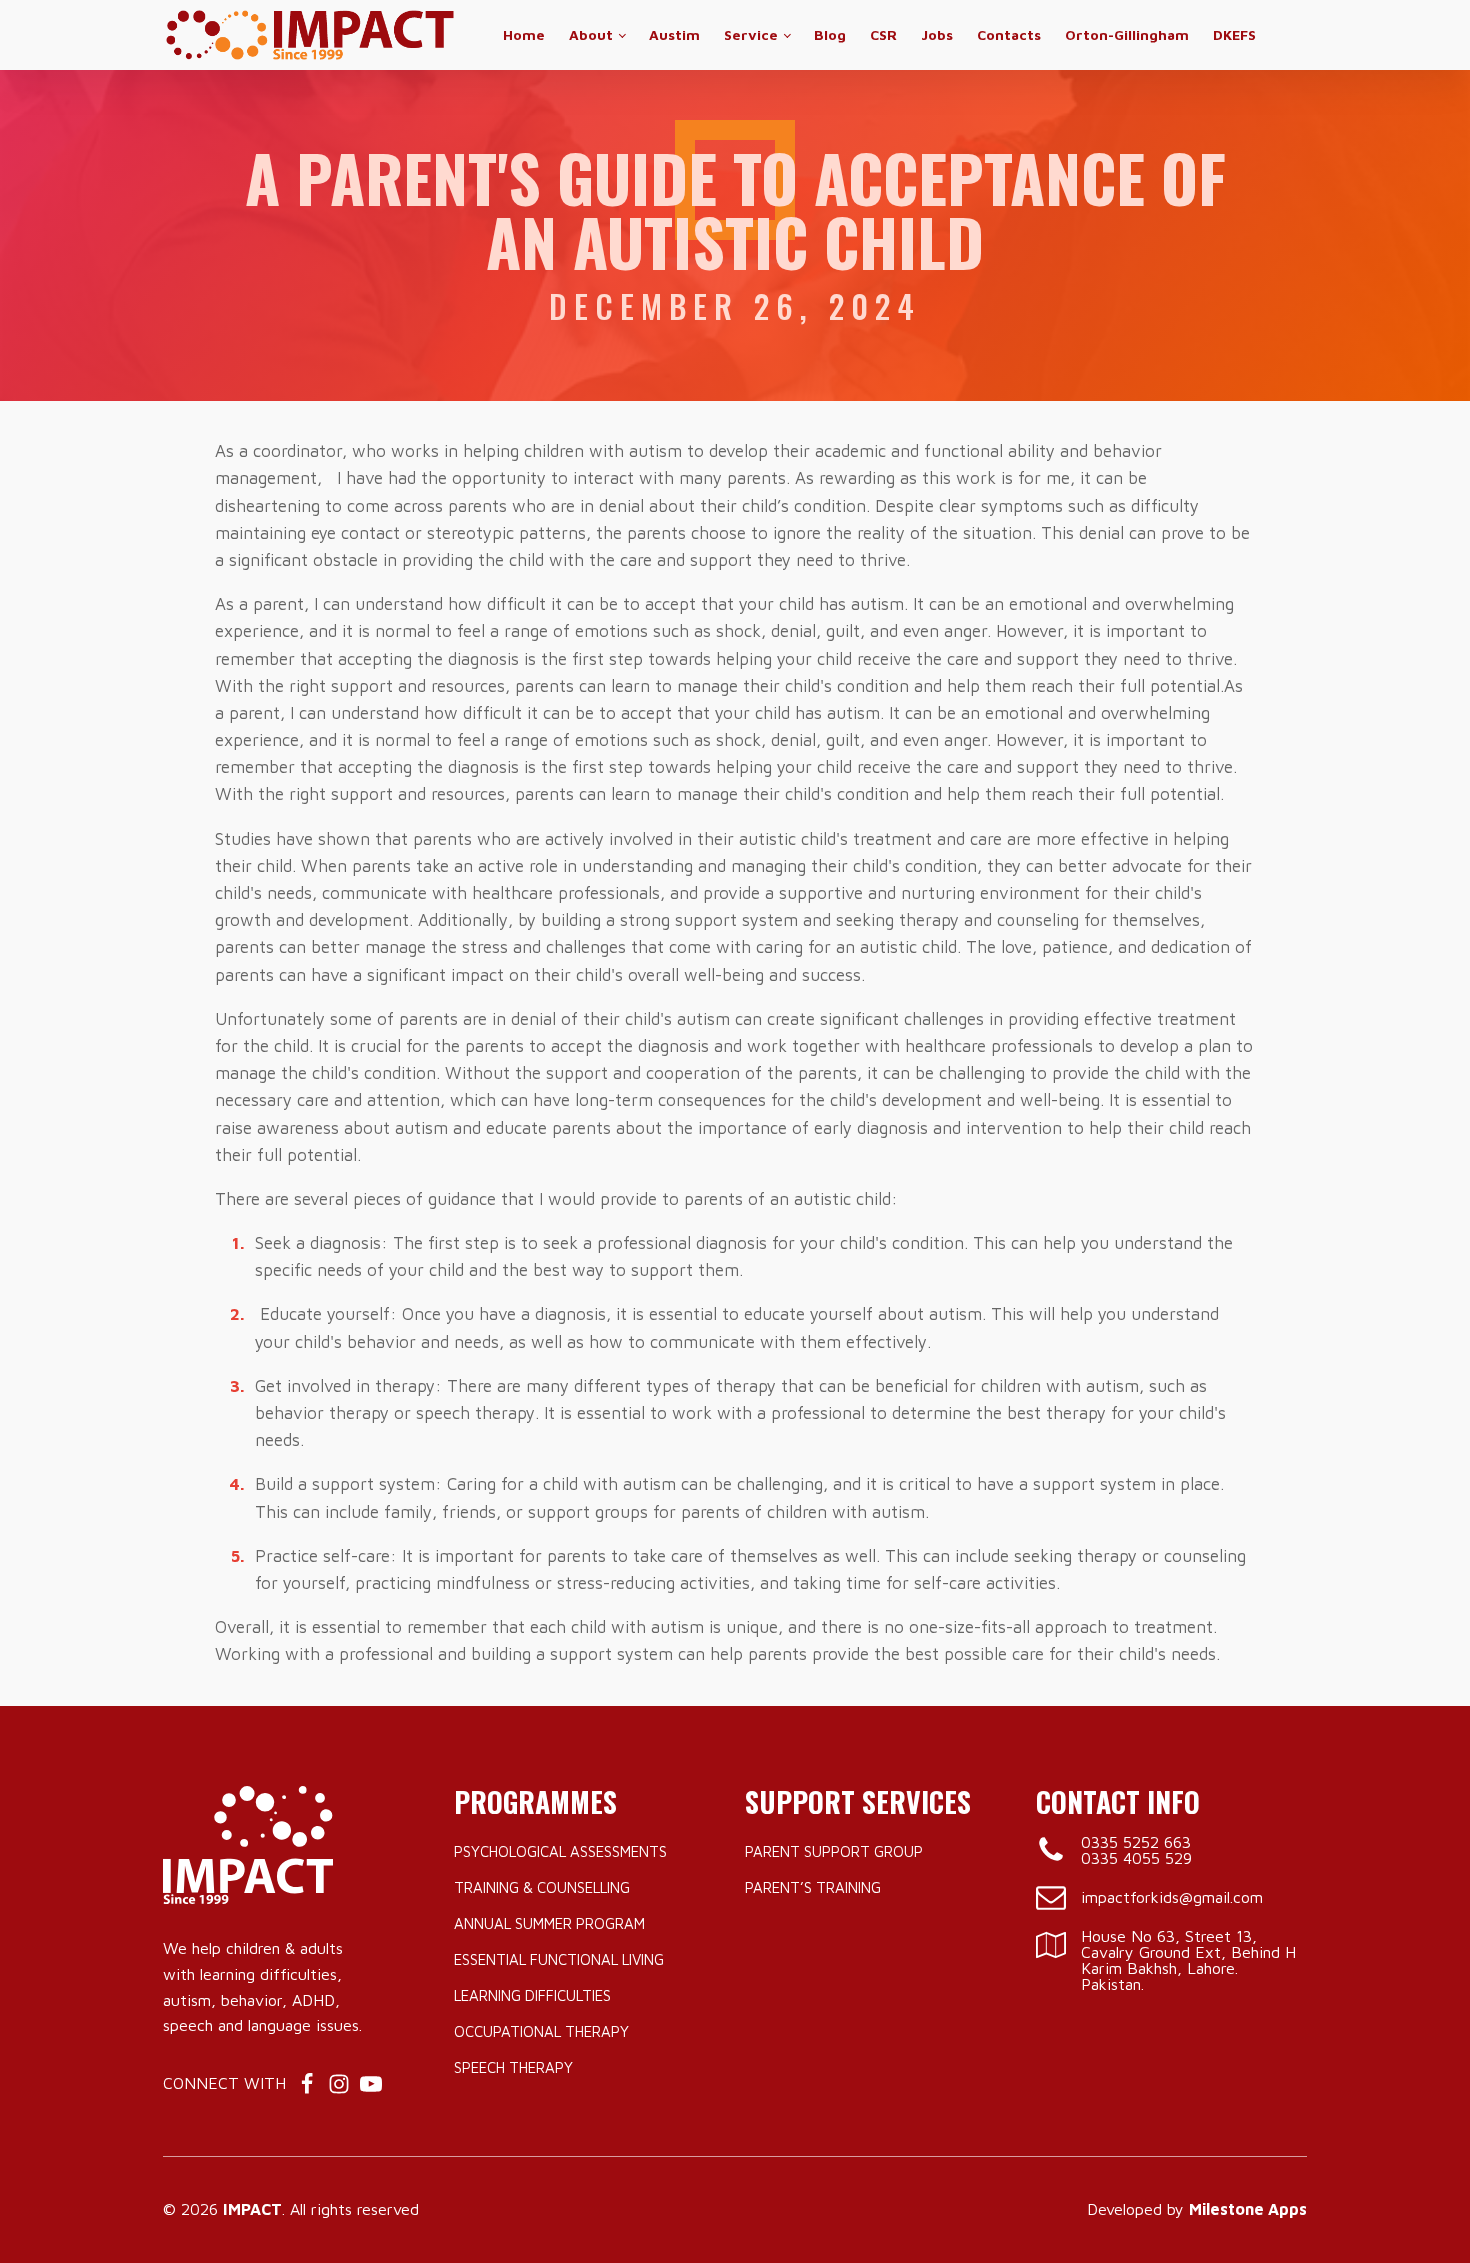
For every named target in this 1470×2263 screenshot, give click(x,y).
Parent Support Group (834, 1851)
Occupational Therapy (541, 2031)
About (591, 34)
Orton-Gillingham (1127, 34)
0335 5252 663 (1136, 1842)
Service (751, 34)
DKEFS (1234, 34)
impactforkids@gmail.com (1172, 1897)
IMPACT (252, 2209)
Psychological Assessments (560, 1851)
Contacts (1009, 34)
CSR (883, 34)
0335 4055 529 (1136, 1858)
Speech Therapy (513, 2067)
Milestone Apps (1248, 2209)
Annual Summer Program (549, 1923)
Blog (830, 34)
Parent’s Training (813, 1887)
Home (524, 34)
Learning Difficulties (532, 1995)
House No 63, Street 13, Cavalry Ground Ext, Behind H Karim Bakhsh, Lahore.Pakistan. (1188, 1960)
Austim (674, 34)
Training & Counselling (542, 1887)
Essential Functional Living (559, 1959)
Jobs (937, 34)
